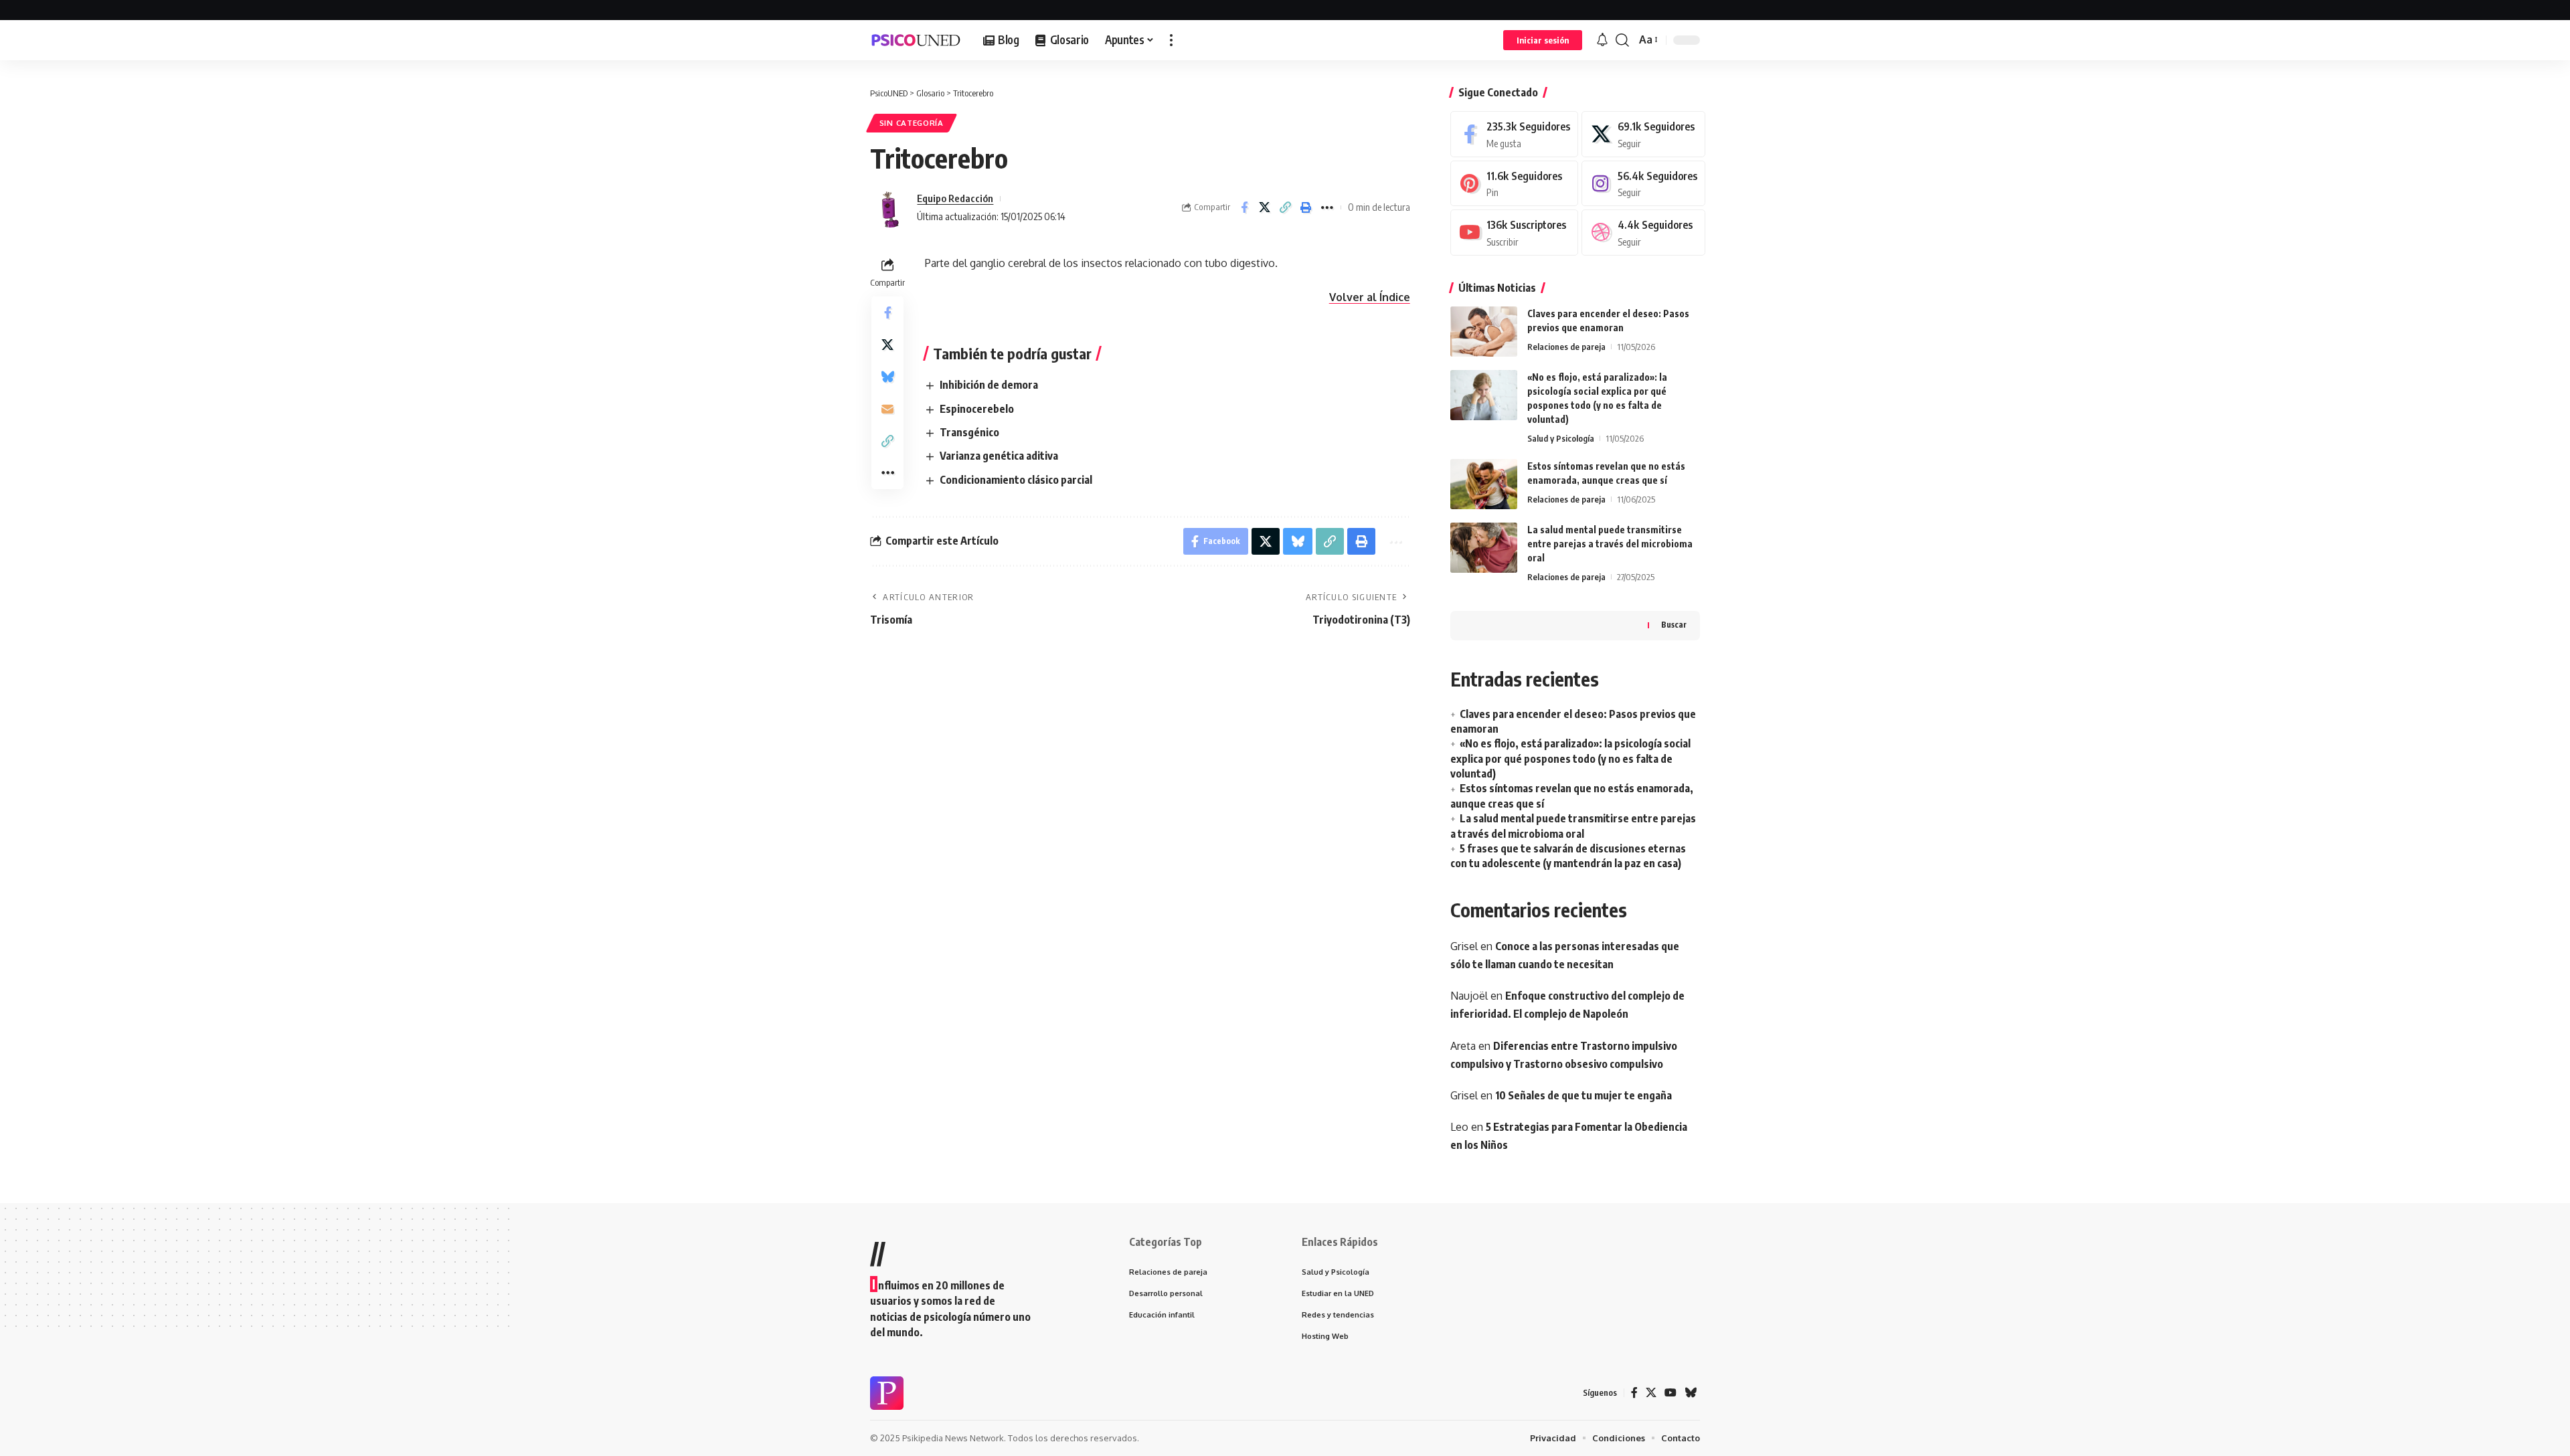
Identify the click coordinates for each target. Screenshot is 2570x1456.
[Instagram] (1643, 184)
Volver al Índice (1370, 297)
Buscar (1674, 625)
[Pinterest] (1514, 184)
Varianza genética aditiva (999, 456)
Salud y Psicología (1561, 438)
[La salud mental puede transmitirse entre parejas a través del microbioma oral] (1484, 548)
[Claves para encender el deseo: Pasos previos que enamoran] (1484, 332)
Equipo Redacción (955, 198)
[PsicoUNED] (916, 40)
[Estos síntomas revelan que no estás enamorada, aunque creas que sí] (1484, 484)
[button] (1171, 40)
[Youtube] (1514, 233)
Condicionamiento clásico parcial (1016, 480)
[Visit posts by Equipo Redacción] (890, 207)
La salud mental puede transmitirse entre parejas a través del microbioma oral (1610, 544)
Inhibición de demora (989, 385)
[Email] (887, 409)
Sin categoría (912, 123)
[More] (1327, 207)
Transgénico (969, 432)
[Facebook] (1514, 134)
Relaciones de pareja (1566, 347)
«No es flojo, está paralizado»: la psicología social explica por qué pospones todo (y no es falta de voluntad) (1570, 758)
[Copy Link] (1286, 207)
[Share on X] (1265, 207)
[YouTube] (1670, 1393)
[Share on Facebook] (1244, 207)
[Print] (1306, 207)
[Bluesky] (1691, 1393)
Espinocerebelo (977, 409)
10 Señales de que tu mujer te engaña (1583, 1095)
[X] (1643, 134)
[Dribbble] (1643, 233)
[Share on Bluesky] (887, 377)
